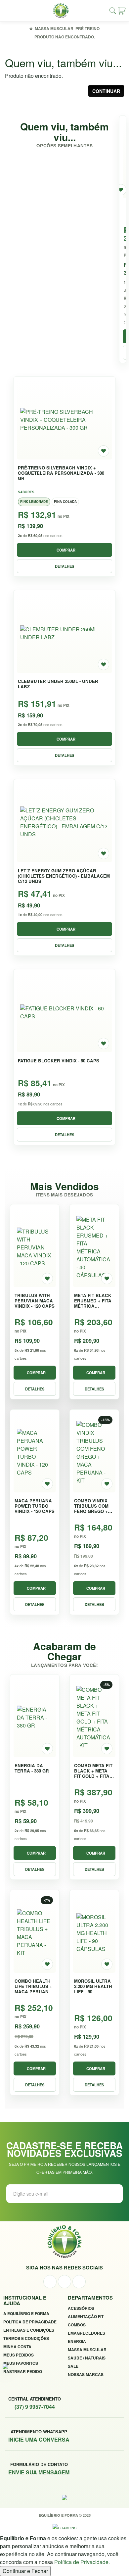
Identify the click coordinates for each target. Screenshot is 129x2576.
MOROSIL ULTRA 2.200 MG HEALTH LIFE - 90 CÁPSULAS (93, 1986)
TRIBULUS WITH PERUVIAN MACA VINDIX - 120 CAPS (35, 1301)
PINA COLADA (65, 502)
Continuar (106, 91)
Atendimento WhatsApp (39, 2436)
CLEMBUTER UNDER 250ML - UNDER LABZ (58, 684)
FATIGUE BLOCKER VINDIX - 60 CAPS (59, 1061)
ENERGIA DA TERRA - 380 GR (32, 1768)
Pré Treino (87, 28)
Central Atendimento (35, 2403)
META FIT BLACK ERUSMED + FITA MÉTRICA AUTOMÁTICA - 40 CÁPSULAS (93, 1301)
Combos (77, 2325)
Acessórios (81, 2308)
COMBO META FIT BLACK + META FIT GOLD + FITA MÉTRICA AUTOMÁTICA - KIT (93, 1771)
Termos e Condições (26, 2338)
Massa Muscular (54, 28)
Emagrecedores (86, 2333)
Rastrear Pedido (23, 2371)
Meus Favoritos (21, 2363)
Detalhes (64, 566)
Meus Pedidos (19, 2355)
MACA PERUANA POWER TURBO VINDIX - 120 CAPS (35, 1506)
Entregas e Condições (29, 2330)
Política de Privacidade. (82, 2562)
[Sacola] (122, 11)
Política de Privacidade (30, 2322)
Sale (73, 2366)
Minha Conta (17, 2347)
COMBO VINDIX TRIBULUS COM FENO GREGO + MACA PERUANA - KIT (94, 1506)
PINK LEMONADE (34, 502)
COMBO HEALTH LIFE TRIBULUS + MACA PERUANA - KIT (35, 1986)
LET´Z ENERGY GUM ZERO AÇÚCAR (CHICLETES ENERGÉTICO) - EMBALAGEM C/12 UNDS (64, 876)
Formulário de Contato (39, 2469)
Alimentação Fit (86, 2316)
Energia (77, 2341)
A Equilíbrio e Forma (26, 2313)
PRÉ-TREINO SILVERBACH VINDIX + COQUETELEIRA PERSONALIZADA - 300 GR (61, 473)
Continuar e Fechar (25, 2571)
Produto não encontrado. (65, 37)
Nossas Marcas (86, 2374)
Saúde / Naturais (87, 2358)
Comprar (66, 550)
